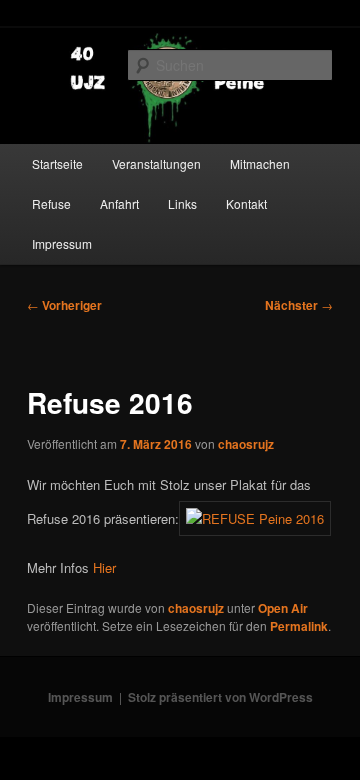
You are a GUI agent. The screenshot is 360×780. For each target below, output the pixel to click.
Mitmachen (260, 163)
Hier (104, 567)
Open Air (283, 608)
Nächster (299, 305)
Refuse (51, 203)
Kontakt (246, 203)
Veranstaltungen (156, 163)
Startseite (57, 163)
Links (182, 203)
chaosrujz (246, 444)
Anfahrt (119, 203)
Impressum (62, 243)
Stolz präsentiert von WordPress (220, 697)
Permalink (299, 626)
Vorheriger (64, 305)
